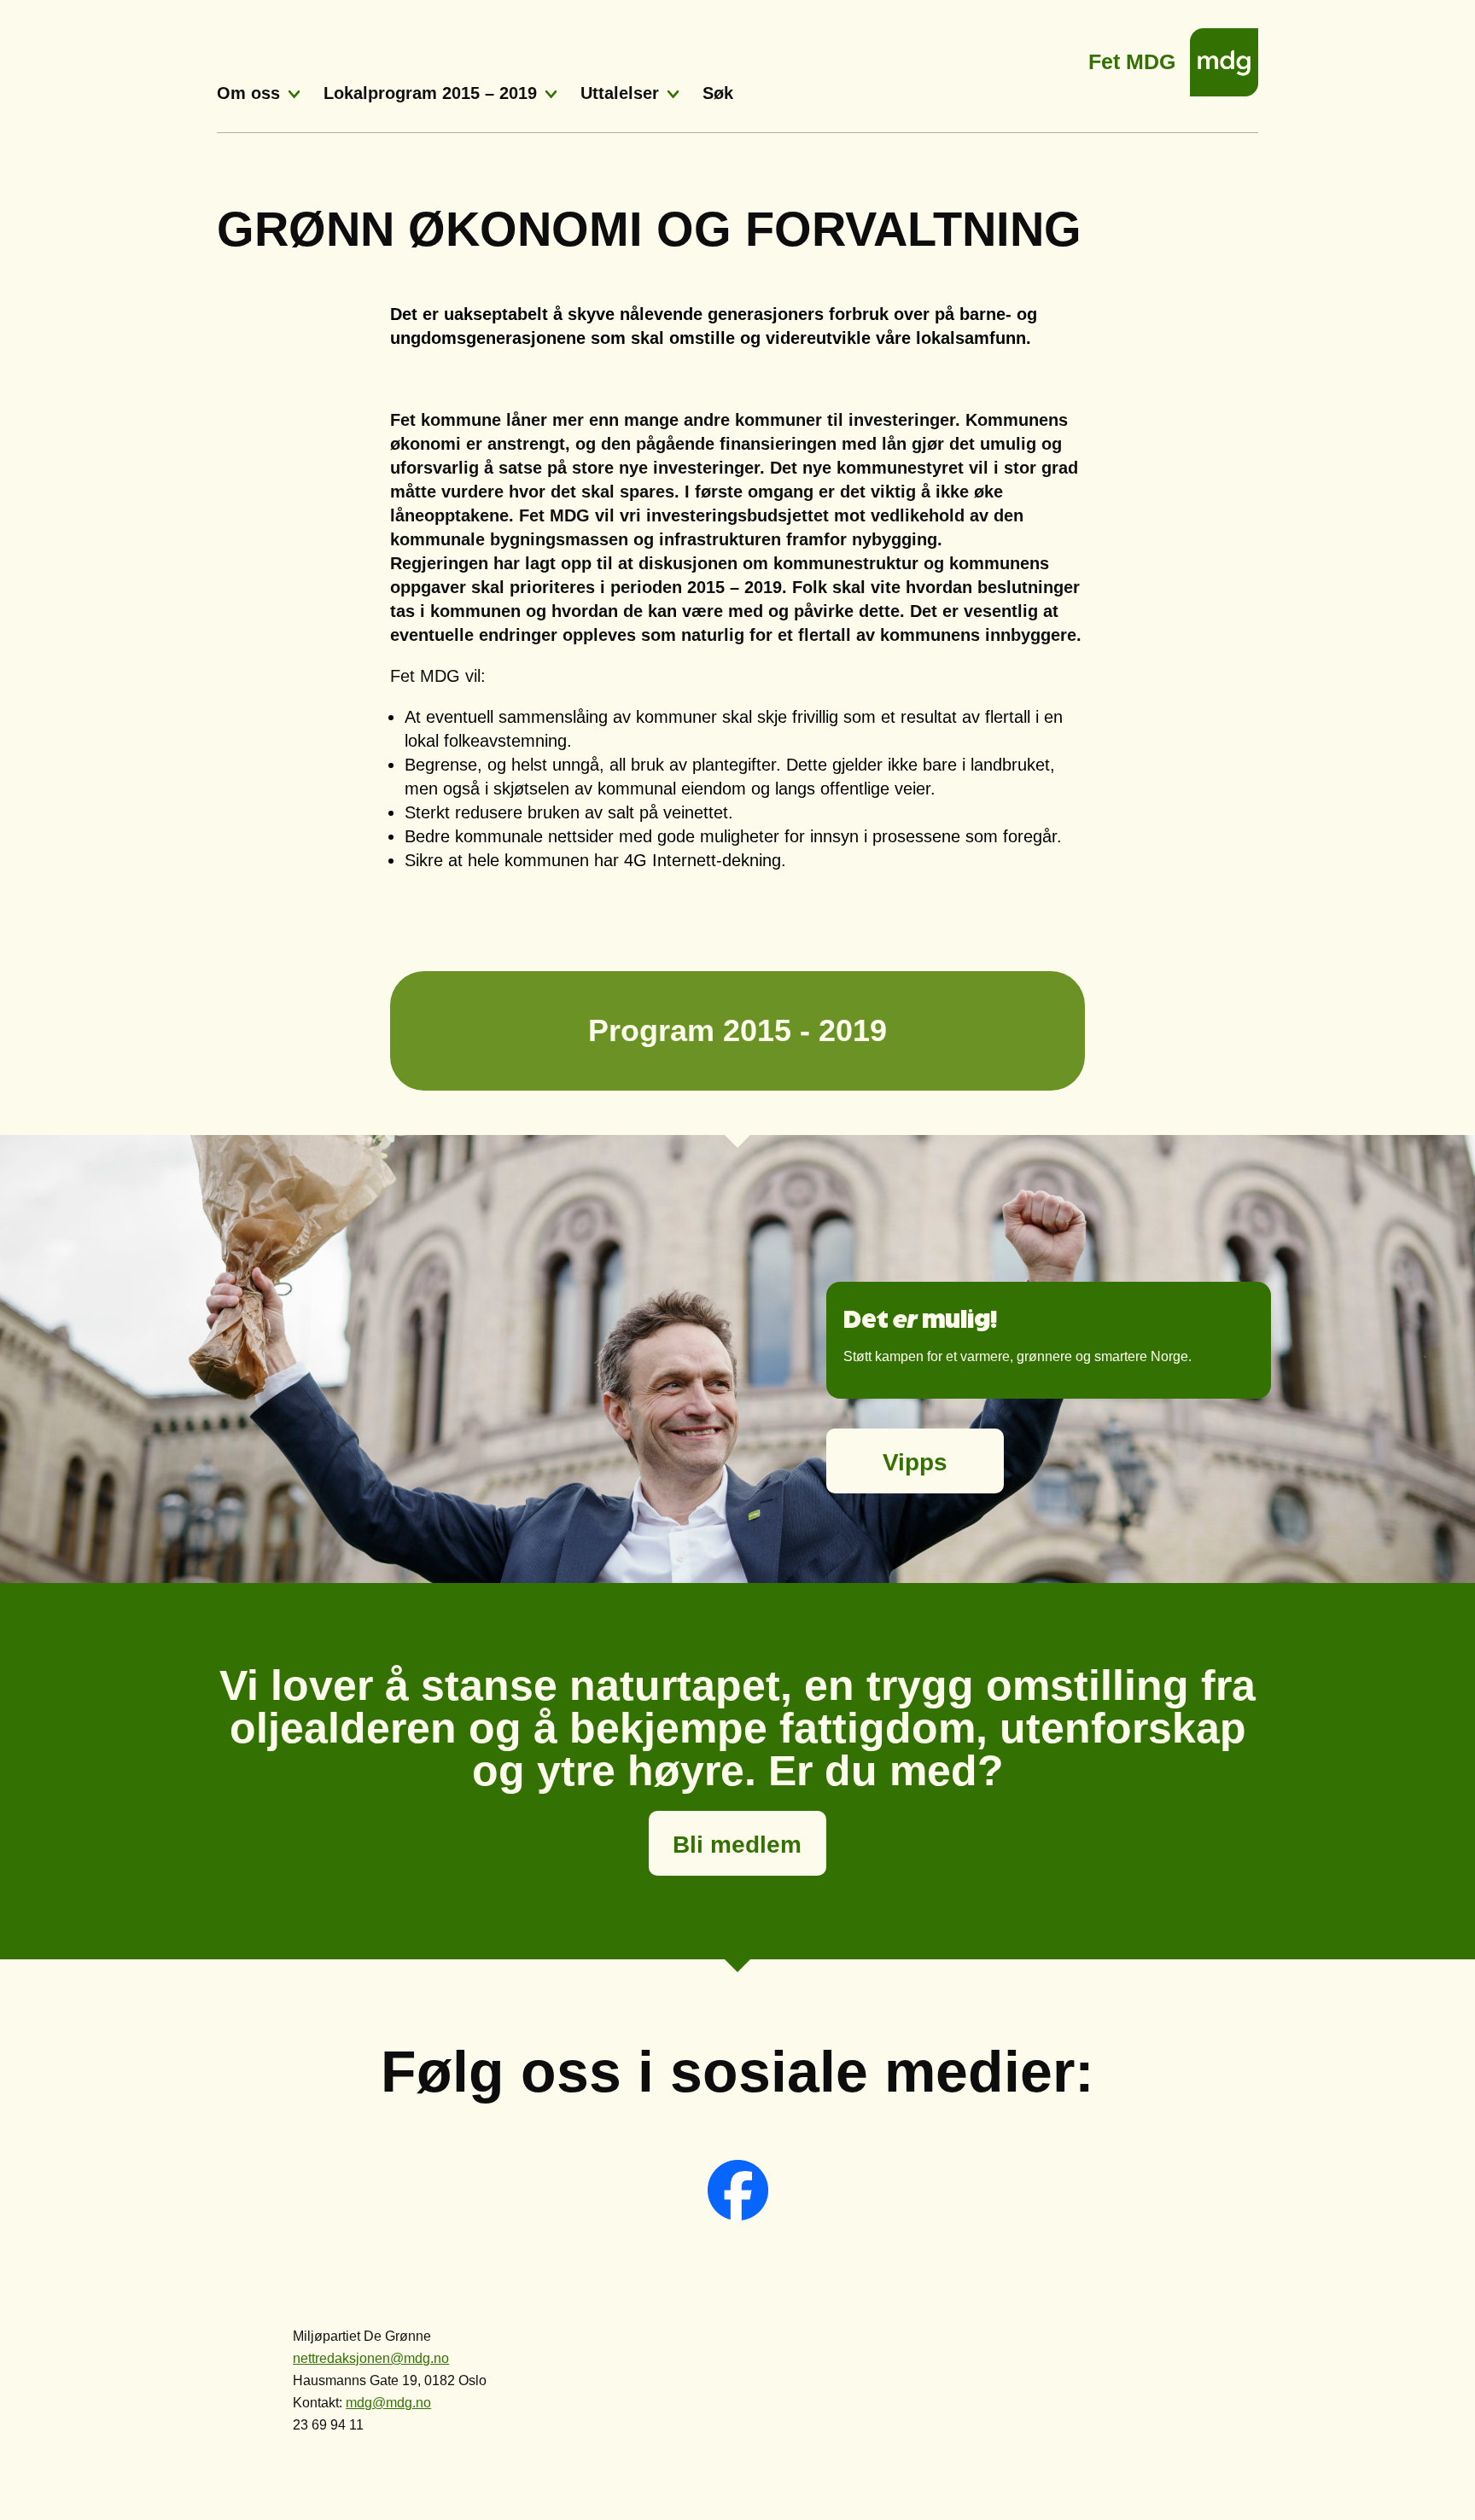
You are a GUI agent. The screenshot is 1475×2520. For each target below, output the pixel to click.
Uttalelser (620, 93)
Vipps (915, 1462)
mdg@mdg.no (388, 2403)
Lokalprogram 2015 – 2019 (430, 93)
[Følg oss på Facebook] (738, 2216)
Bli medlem (737, 1845)
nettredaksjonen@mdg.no (371, 2358)
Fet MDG (1132, 57)
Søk (718, 93)
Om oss (248, 93)
